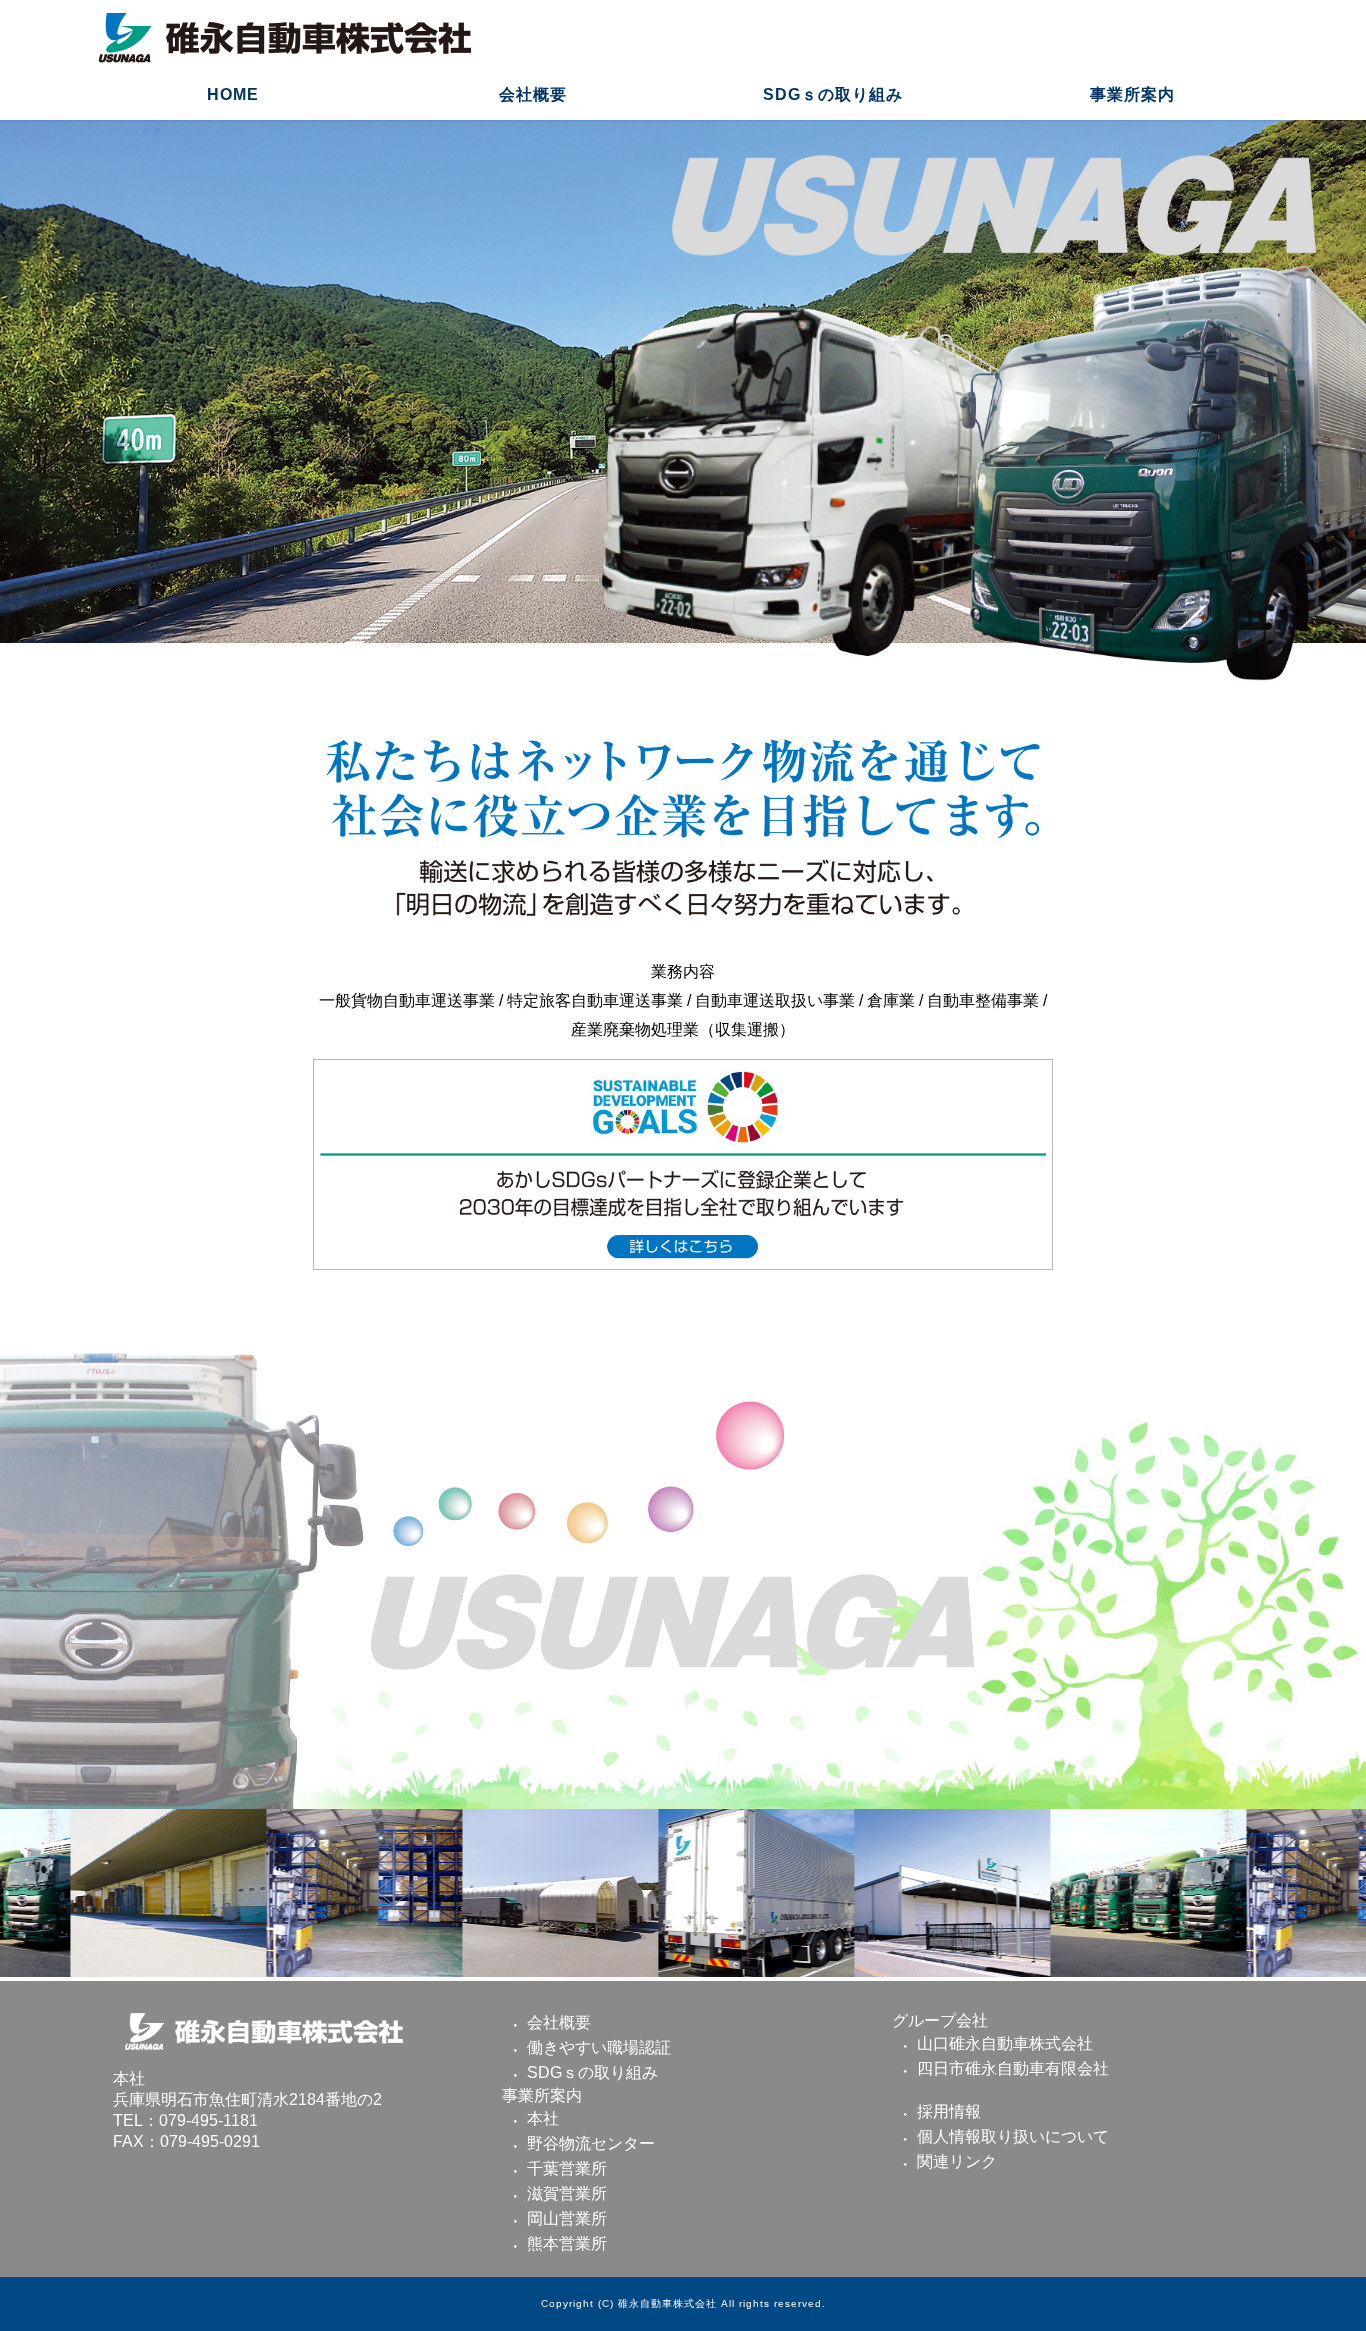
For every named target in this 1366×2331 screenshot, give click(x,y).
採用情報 (949, 2111)
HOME (233, 94)
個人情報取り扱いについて (1013, 2136)
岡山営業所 (567, 2218)
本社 (543, 2118)
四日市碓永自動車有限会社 (1013, 2068)
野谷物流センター (591, 2143)
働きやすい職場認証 (599, 2047)
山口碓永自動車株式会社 (1005, 2043)
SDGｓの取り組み (833, 94)
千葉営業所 (567, 2168)
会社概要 (533, 94)
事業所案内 (1132, 94)
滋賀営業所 (567, 2193)
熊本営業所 (567, 2243)
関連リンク (957, 2161)
